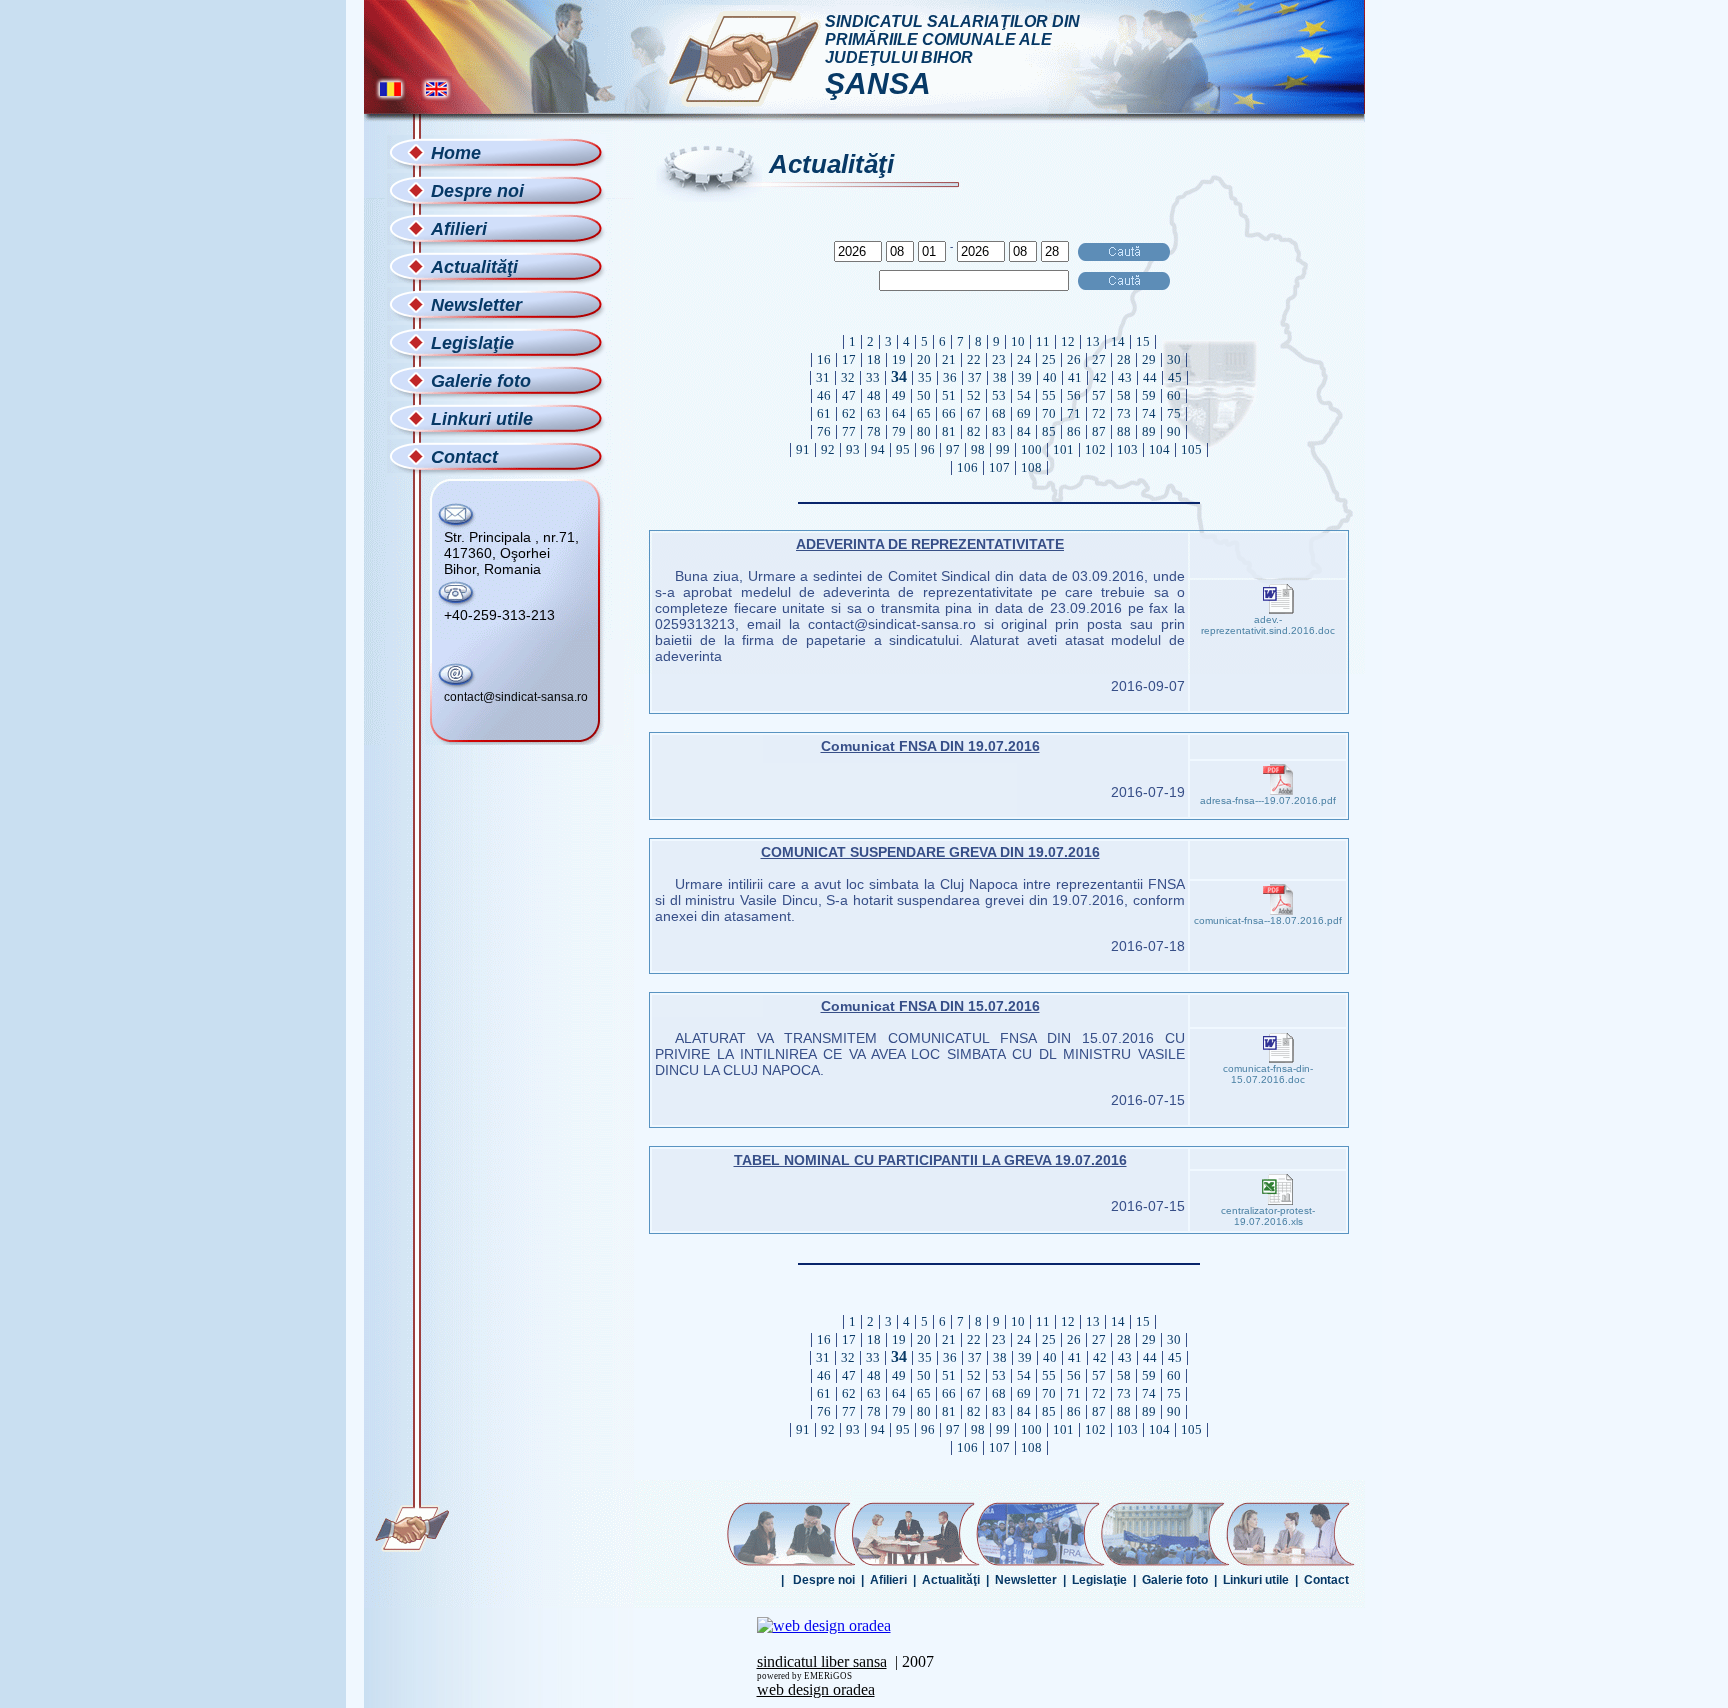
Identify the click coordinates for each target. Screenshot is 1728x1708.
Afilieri (888, 1580)
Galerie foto (1175, 1580)
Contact (1326, 1580)
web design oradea (816, 1689)
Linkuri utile (1256, 1580)
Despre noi (824, 1580)
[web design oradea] (824, 1625)
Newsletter (1026, 1580)
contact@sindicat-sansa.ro (516, 697)
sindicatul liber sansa (822, 1661)
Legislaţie (1099, 1580)
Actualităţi (951, 1580)
